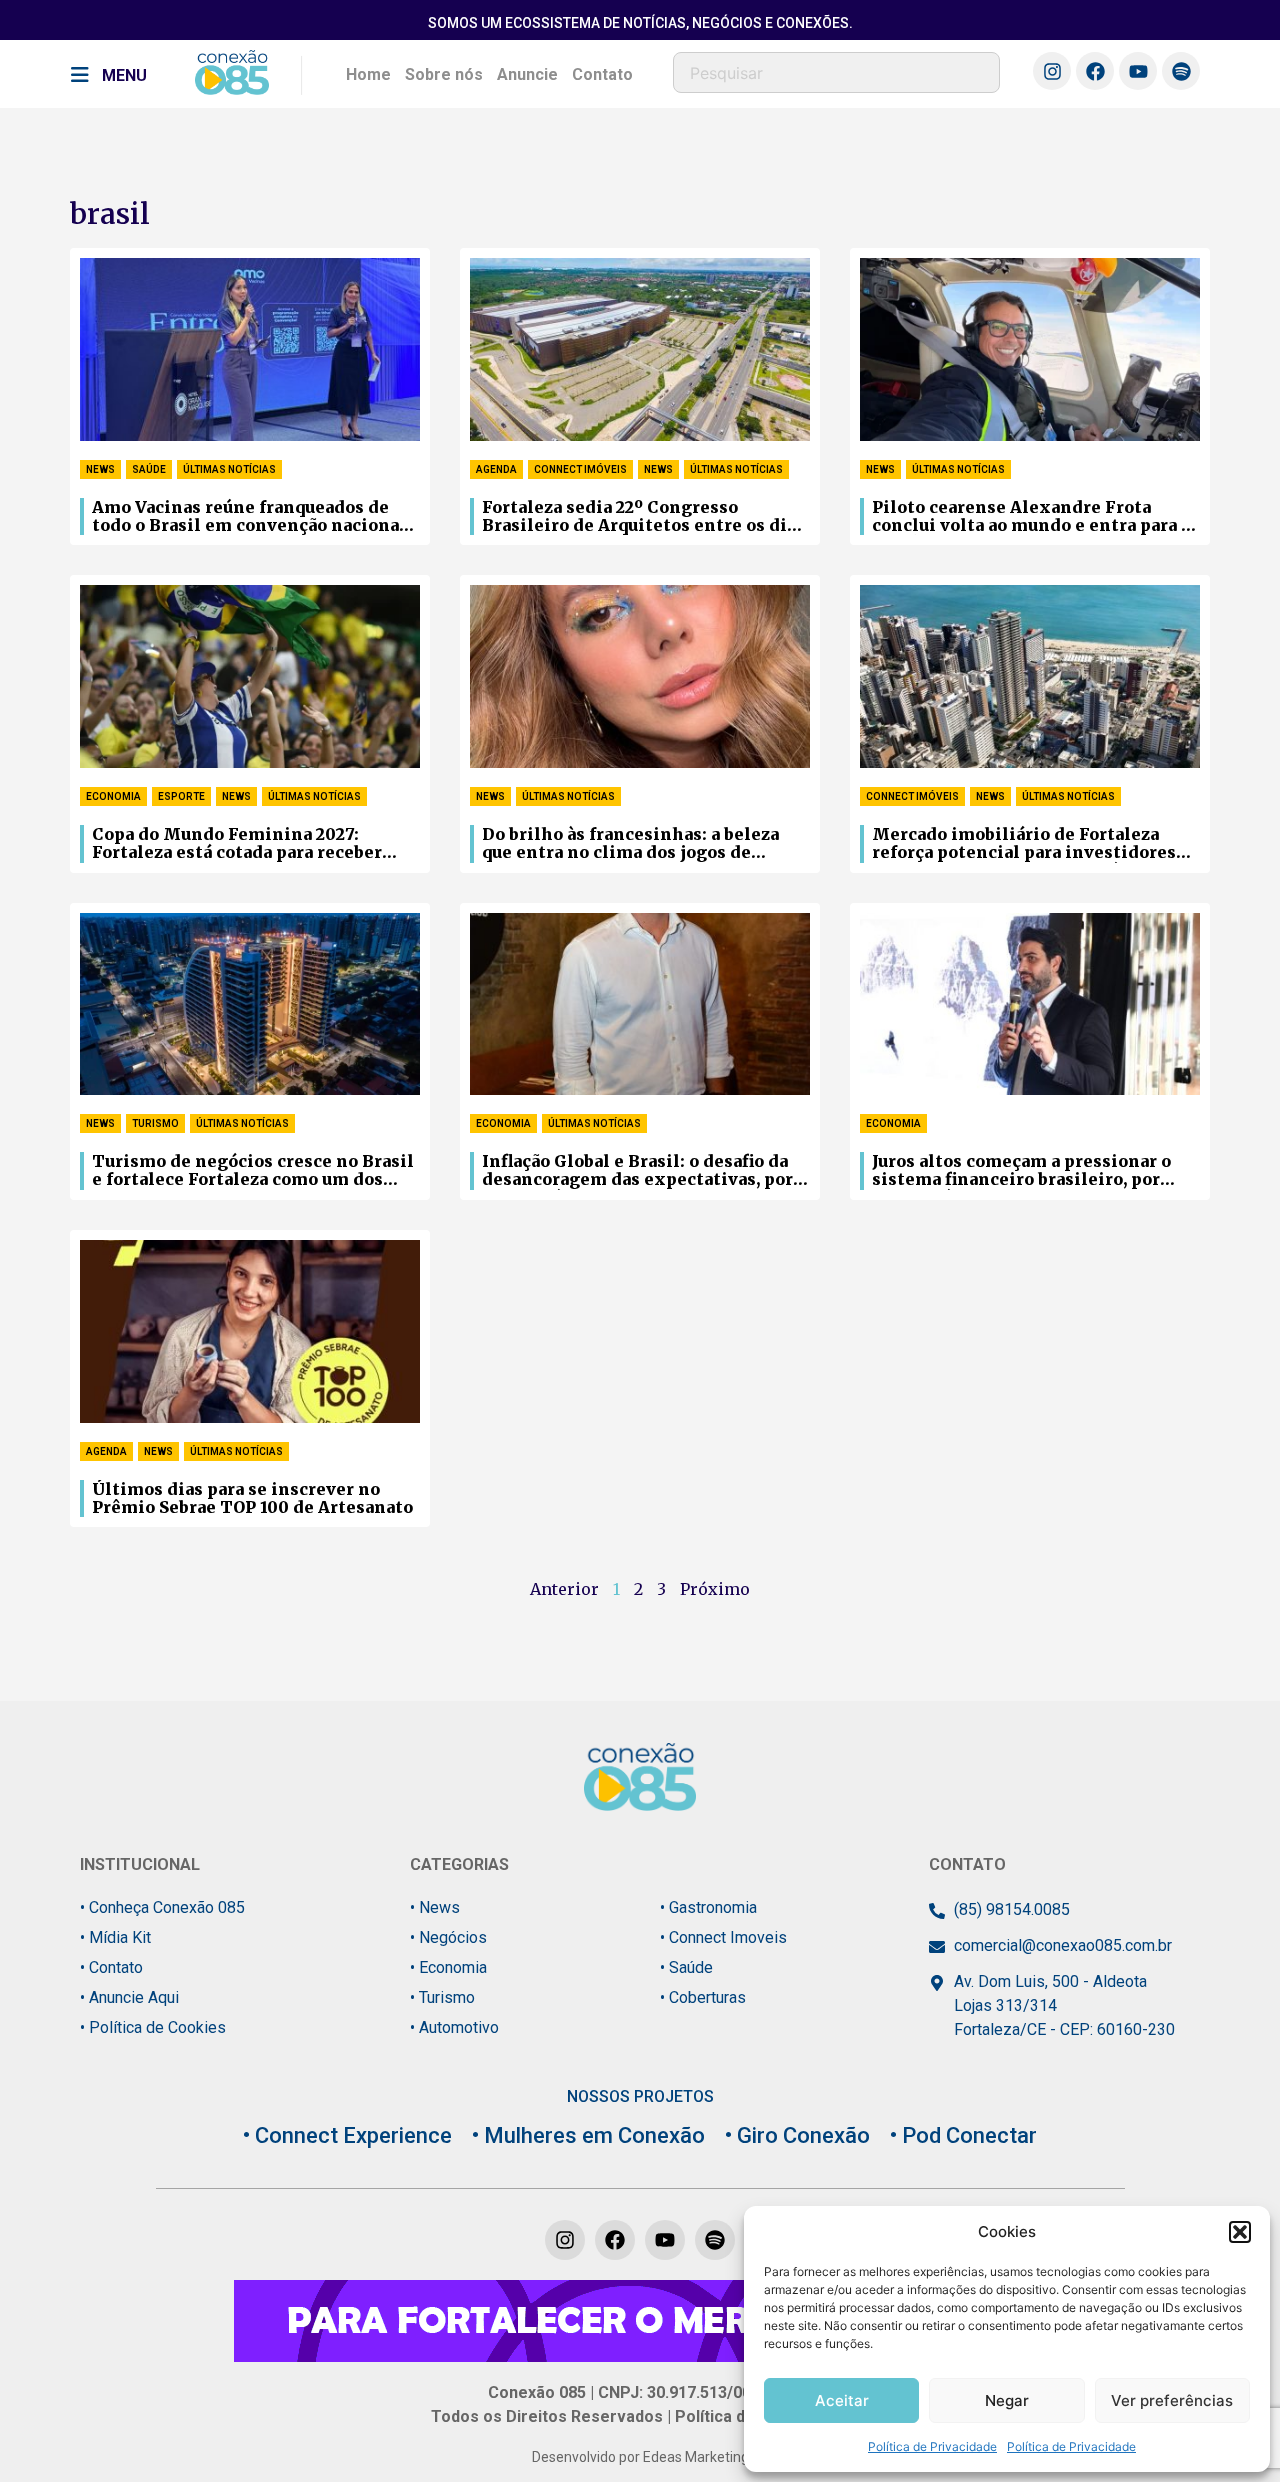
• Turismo (442, 1997)
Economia (113, 796)
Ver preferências (1172, 2400)
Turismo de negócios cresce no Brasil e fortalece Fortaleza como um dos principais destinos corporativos (253, 1171)
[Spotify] (1181, 71)
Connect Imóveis (580, 469)
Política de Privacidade (932, 2446)
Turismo (155, 1123)
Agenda (496, 469)
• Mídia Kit (115, 1937)
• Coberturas (703, 1997)
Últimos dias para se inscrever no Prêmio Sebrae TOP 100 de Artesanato (252, 1498)
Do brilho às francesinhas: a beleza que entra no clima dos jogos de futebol (630, 844)
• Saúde (686, 1967)
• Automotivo (454, 2027)
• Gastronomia (708, 1907)
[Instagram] (1052, 71)
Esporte (181, 796)
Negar (1007, 2400)
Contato (602, 74)
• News (435, 1907)
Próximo (715, 1589)
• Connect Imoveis (723, 1937)
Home (368, 74)
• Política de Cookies (153, 2027)
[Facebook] (1095, 71)
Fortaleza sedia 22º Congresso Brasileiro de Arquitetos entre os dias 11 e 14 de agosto (643, 517)
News (100, 469)
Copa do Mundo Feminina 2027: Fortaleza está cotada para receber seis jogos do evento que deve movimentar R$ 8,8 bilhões (237, 844)
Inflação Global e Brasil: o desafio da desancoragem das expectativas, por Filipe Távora (637, 1171)
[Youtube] (1138, 71)
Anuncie (527, 74)
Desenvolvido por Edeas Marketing (640, 2457)
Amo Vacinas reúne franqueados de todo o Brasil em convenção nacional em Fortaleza (249, 517)
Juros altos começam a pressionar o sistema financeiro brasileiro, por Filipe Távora (1021, 1171)
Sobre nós (444, 74)
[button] (1240, 2232)
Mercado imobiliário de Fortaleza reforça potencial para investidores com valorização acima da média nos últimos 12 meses (1026, 844)
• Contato (111, 1967)
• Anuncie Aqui (129, 1997)
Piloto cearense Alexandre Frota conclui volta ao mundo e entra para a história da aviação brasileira (1031, 517)
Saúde (149, 469)
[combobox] (836, 72)
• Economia (448, 1967)
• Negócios (448, 1937)
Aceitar (842, 2400)
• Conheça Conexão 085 (162, 1907)
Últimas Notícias (229, 469)
